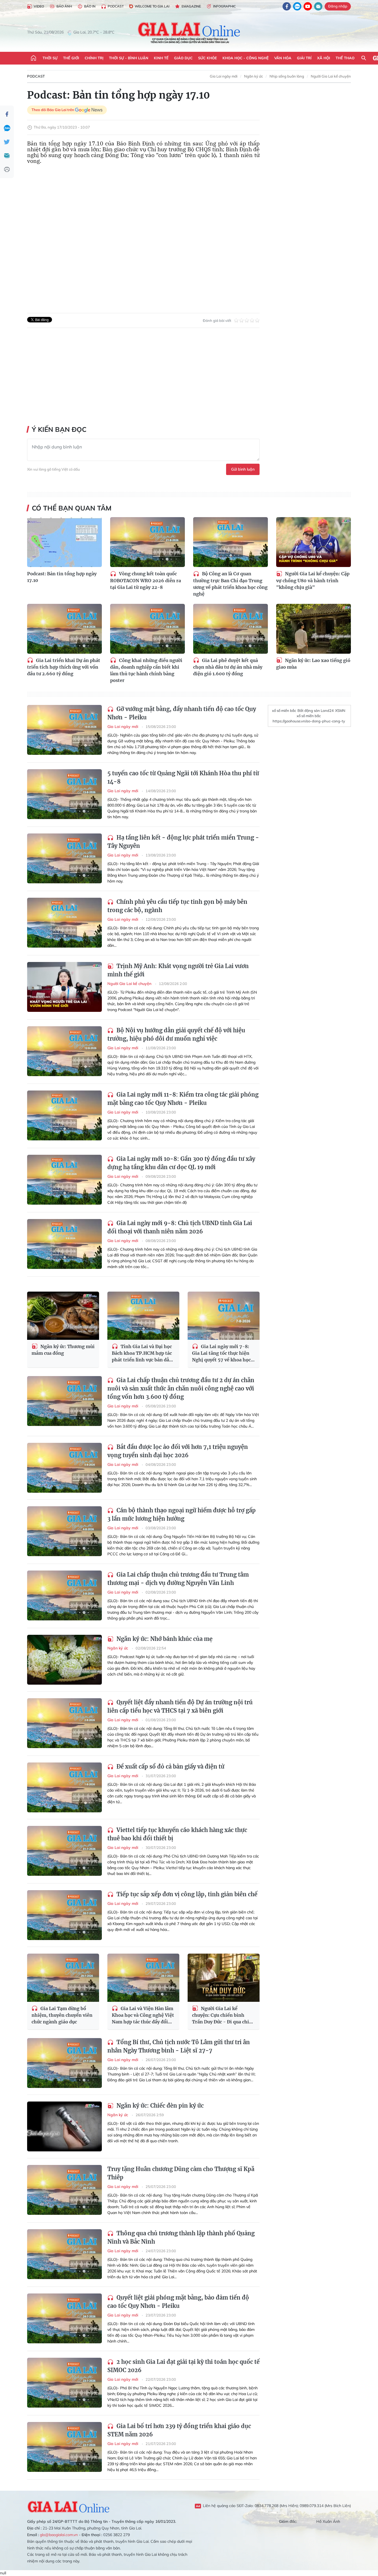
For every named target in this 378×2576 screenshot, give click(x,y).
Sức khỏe (208, 58)
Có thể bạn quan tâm (72, 508)
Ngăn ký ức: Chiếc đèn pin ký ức (159, 2106)
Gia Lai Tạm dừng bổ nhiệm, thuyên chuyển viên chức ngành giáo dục (62, 2015)
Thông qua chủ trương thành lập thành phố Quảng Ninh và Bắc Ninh (181, 2237)
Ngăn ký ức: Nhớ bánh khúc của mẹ (164, 1639)
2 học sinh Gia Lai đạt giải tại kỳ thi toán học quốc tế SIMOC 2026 (183, 2366)
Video (39, 6)
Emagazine (191, 6)
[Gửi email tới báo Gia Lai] (318, 6)
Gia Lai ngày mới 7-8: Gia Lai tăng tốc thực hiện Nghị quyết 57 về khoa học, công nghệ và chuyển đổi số (222, 1354)
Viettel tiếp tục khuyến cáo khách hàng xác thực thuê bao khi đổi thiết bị (177, 1834)
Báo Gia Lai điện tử (189, 32)
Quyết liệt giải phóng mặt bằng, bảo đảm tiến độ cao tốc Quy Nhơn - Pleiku (178, 2302)
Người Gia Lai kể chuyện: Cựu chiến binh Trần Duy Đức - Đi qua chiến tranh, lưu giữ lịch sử (223, 2016)
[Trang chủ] (33, 58)
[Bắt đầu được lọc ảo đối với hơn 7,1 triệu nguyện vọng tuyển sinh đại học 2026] (64, 1468)
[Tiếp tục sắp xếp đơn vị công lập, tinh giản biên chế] (64, 1915)
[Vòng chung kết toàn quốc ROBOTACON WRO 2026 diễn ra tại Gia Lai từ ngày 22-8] (147, 542)
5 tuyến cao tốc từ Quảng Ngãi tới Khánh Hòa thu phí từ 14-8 (183, 777)
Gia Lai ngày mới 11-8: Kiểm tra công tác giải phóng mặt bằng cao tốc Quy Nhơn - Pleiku (183, 1099)
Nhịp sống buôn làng (287, 76)
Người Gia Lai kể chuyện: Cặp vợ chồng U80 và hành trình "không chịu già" (313, 580)
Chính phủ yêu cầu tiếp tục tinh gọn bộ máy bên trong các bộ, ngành (177, 906)
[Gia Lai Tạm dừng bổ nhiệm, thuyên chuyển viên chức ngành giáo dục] (63, 1978)
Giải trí (304, 58)
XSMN (340, 710)
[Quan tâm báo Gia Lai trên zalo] (297, 6)
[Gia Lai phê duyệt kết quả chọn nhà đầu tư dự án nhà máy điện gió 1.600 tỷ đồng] (231, 629)
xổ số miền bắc (284, 710)
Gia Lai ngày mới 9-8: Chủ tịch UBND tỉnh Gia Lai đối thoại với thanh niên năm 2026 (180, 1227)
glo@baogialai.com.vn (59, 2535)
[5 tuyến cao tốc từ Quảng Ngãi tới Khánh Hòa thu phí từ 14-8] (64, 794)
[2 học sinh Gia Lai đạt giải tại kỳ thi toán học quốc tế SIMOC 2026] (64, 2383)
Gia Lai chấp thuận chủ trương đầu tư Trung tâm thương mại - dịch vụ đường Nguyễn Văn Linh (178, 1579)
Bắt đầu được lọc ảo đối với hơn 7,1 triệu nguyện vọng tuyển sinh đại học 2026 (178, 1451)
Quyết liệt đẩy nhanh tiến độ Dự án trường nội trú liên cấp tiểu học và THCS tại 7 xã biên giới (180, 1706)
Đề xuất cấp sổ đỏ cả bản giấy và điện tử (170, 1766)
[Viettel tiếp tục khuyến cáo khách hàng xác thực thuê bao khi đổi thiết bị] (64, 1851)
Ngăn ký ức (253, 76)
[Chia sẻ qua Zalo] (7, 128)
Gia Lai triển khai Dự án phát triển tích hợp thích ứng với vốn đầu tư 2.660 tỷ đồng (64, 667)
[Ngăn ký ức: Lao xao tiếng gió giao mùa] (314, 629)
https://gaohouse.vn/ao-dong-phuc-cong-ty (309, 721)
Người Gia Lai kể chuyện (331, 76)
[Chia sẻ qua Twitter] (7, 142)
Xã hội (324, 58)
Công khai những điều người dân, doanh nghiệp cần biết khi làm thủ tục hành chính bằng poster (146, 670)
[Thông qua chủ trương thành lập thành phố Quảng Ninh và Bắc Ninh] (64, 2254)
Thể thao (345, 58)
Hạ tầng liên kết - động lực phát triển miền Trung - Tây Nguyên (183, 842)
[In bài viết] (7, 170)
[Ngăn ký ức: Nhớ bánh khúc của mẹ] (64, 1660)
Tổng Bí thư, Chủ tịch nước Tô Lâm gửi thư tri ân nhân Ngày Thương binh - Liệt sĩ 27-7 (179, 2046)
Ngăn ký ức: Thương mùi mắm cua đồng (63, 1350)
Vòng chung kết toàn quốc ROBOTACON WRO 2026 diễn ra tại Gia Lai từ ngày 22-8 (146, 580)
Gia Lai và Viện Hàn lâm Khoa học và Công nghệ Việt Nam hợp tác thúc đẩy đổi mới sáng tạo (143, 2016)
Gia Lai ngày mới (224, 76)
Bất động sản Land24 (316, 710)
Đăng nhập (338, 6)
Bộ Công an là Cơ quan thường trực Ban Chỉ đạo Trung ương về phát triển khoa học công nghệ (230, 584)
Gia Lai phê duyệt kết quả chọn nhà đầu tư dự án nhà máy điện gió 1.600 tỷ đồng (228, 667)
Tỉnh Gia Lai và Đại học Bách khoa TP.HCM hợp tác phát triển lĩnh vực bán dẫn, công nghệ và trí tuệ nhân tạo (143, 1354)
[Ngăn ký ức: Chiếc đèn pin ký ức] (64, 2126)
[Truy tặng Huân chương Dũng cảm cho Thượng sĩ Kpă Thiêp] (64, 2190)
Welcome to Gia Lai (152, 6)
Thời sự (50, 58)
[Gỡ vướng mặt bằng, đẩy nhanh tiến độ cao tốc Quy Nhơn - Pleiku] (64, 730)
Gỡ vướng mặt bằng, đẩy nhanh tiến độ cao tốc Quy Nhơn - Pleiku (182, 713)
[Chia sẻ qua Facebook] (7, 114)
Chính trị (94, 58)
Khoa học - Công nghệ (246, 58)
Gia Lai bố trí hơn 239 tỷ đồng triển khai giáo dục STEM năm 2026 (179, 2430)
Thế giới (71, 58)
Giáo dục (183, 58)
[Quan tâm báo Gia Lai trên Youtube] (308, 6)
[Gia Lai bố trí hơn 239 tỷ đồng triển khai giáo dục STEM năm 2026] (64, 2447)
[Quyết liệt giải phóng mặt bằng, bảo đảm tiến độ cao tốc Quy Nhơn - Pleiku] (64, 2318)
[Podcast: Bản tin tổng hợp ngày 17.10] (64, 542)
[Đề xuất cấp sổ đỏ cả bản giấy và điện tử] (64, 1787)
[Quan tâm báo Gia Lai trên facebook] (287, 6)
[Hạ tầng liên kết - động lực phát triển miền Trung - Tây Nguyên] (64, 858)
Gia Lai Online (69, 2506)
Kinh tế (161, 58)
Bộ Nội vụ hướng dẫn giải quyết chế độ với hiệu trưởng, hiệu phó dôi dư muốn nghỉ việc (176, 1034)
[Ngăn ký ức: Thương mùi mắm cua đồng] (63, 1316)
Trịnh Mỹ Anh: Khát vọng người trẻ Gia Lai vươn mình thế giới (178, 970)
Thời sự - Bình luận (129, 58)
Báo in (90, 6)
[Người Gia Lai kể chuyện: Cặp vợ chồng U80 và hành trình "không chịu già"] (314, 542)
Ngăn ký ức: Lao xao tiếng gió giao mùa (313, 664)
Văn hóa (283, 58)
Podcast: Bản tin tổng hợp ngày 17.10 (62, 577)
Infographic (224, 6)
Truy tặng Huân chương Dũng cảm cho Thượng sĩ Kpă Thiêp (181, 2173)
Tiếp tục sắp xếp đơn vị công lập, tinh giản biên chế (186, 1894)
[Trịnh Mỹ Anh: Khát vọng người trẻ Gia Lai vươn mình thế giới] (64, 987)
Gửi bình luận (243, 469)
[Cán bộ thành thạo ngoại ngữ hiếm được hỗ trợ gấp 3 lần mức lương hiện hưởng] (64, 1531)
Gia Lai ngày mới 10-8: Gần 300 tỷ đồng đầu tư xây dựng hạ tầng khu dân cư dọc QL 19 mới (181, 1163)
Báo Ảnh (64, 6)
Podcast (116, 6)
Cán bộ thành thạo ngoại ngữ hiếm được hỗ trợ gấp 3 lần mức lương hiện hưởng (182, 1514)
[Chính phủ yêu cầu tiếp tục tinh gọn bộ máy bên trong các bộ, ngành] (64, 923)
